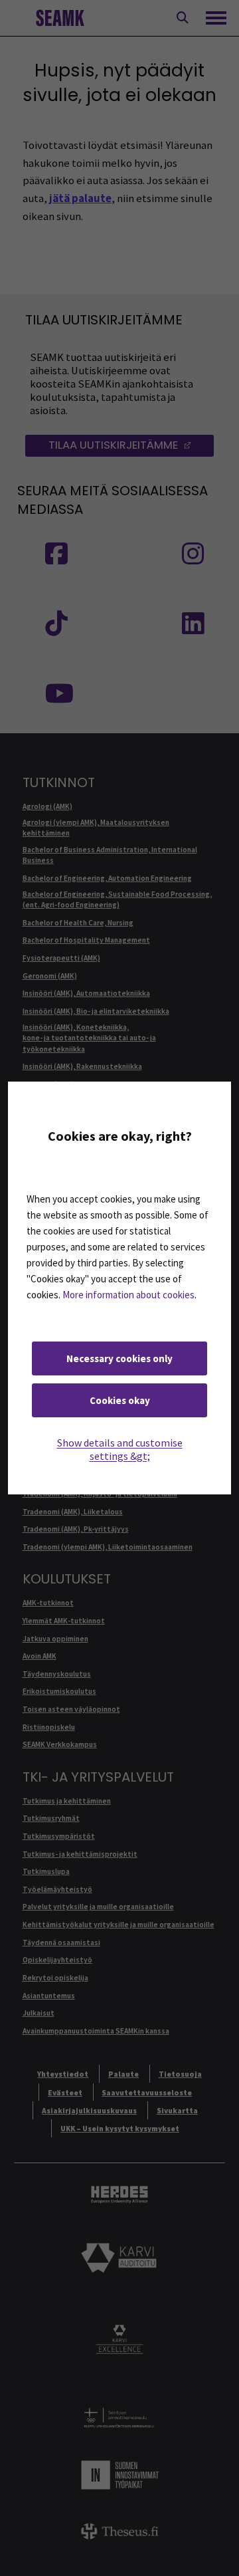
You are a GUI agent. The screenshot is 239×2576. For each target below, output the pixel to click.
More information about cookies (128, 1295)
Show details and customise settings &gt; (120, 1449)
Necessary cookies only (119, 1358)
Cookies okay (120, 1400)
